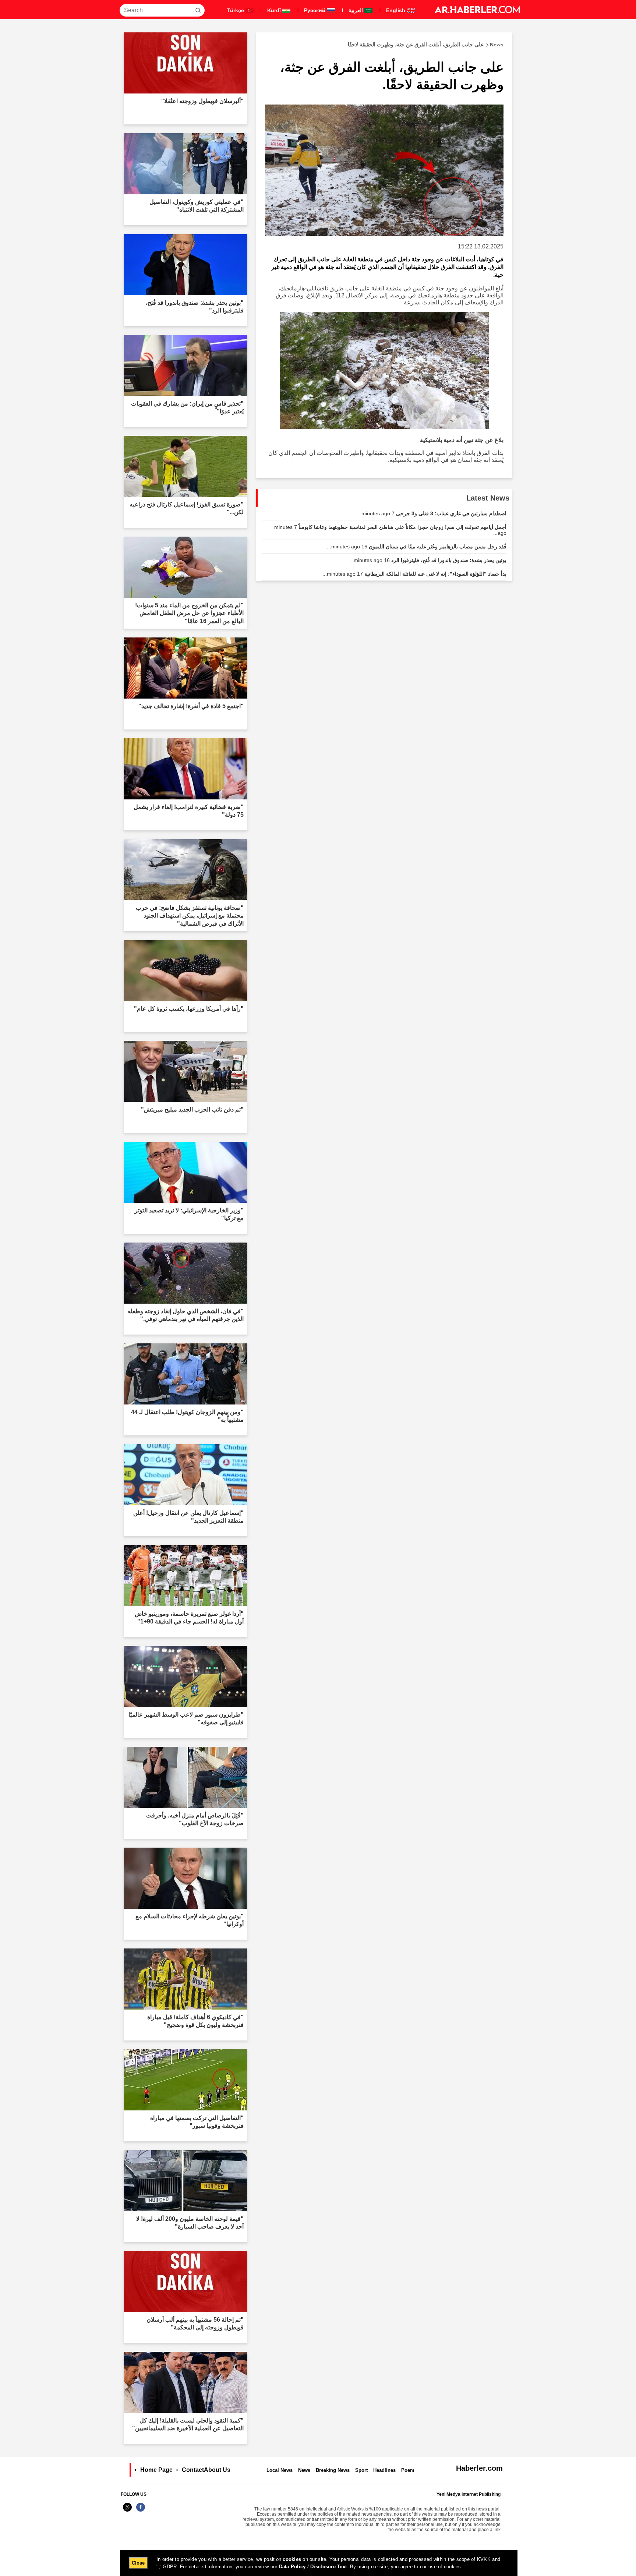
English (396, 10)
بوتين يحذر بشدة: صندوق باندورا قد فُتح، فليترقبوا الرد (428, 560)
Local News (280, 2470)
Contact (193, 2470)
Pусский (315, 10)
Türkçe (236, 10)
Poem (408, 2470)
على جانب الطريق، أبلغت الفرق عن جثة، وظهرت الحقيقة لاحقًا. (425, 45)
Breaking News (333, 2470)
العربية (356, 10)
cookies (292, 2559)
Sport (361, 2470)
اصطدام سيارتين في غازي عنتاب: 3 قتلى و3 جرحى (432, 513)
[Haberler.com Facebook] (141, 2511)
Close (138, 2563)
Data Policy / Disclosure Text (313, 2567)
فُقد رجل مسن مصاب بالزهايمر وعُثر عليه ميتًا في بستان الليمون (417, 547)
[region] (319, 2563)
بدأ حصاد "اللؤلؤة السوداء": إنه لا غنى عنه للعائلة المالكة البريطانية (414, 574)
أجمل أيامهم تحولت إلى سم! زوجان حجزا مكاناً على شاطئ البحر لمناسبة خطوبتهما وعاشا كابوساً (390, 530)
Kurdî (275, 10)
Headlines (384, 2470)
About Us (217, 2470)
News (304, 2470)
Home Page (156, 2470)
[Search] (198, 10)
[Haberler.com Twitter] (127, 2511)
